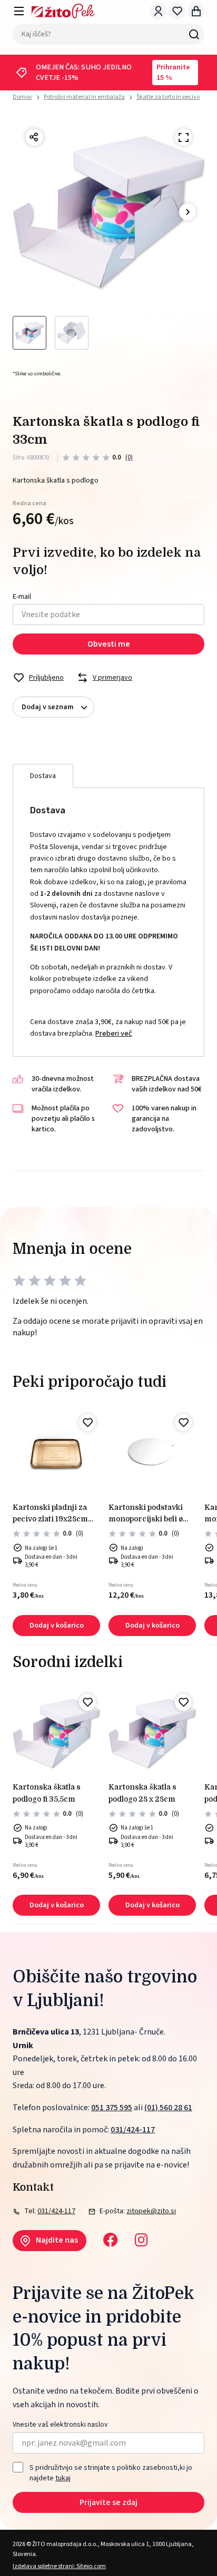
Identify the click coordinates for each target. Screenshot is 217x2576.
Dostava (43, 776)
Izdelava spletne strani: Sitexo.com (59, 2566)
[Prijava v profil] (158, 11)
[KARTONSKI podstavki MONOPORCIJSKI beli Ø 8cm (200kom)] (152, 1454)
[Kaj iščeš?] (194, 34)
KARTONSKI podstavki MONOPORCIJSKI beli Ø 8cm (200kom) (146, 1514)
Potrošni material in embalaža (84, 97)
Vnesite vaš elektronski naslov (60, 2425)
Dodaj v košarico (57, 1626)
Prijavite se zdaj (108, 2502)
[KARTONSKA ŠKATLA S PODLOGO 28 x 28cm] (152, 1733)
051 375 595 (112, 2108)
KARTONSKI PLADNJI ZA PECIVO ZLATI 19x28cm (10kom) (50, 1514)
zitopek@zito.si (151, 2211)
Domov (22, 97)
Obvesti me (109, 644)
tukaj (63, 2478)
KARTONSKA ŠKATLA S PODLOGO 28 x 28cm (142, 1793)
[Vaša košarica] (196, 11)
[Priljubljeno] (87, 1423)
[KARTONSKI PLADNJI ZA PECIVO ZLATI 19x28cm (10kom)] (56, 1454)
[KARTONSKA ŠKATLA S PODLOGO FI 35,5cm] (56, 1733)
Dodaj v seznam (48, 707)
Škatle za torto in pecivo (168, 97)
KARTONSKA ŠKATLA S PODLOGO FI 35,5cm (47, 1793)
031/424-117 (133, 2130)
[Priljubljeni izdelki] (177, 11)
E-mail (22, 597)
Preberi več (114, 1034)
